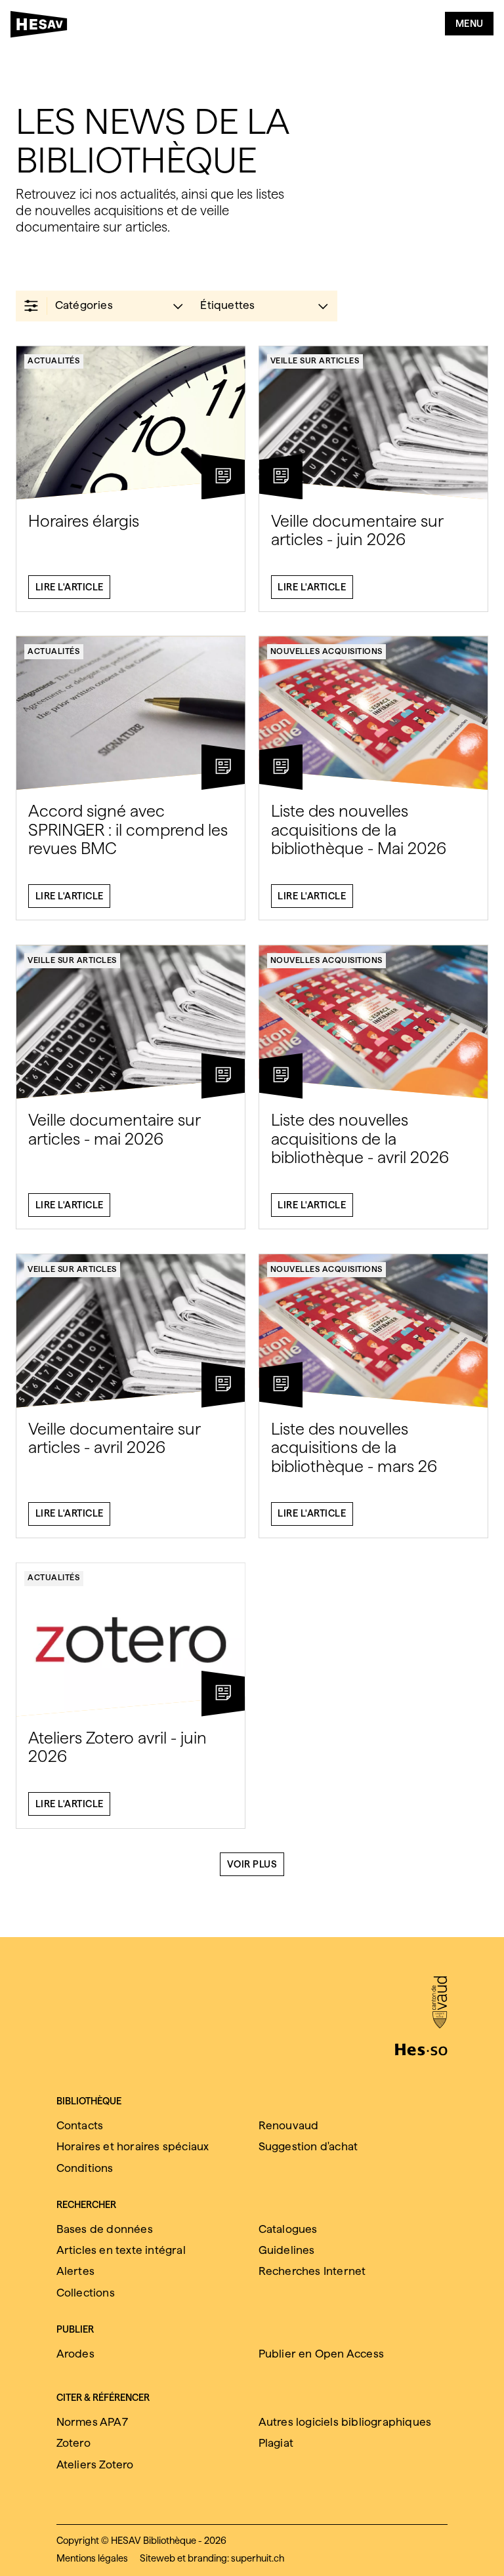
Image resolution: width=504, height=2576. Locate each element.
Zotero (73, 2443)
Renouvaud (289, 2125)
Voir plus (252, 1864)
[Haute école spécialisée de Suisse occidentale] (421, 2048)
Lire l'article (70, 587)
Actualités (53, 360)
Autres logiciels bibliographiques (345, 2422)
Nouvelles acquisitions (326, 651)
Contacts (80, 2125)
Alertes (75, 2271)
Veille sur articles (315, 360)
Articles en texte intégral (121, 2250)
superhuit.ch (258, 2558)
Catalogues (288, 2229)
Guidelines (287, 2250)
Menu (470, 24)
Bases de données (105, 2229)
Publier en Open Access (321, 2354)
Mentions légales (92, 2558)
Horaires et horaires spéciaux (133, 2146)
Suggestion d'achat (308, 2146)
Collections (86, 2293)
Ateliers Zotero (95, 2464)
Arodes (75, 2354)
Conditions (85, 2168)
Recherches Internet (312, 2271)
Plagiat (276, 2443)
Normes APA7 (92, 2422)
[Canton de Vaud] (439, 2003)
